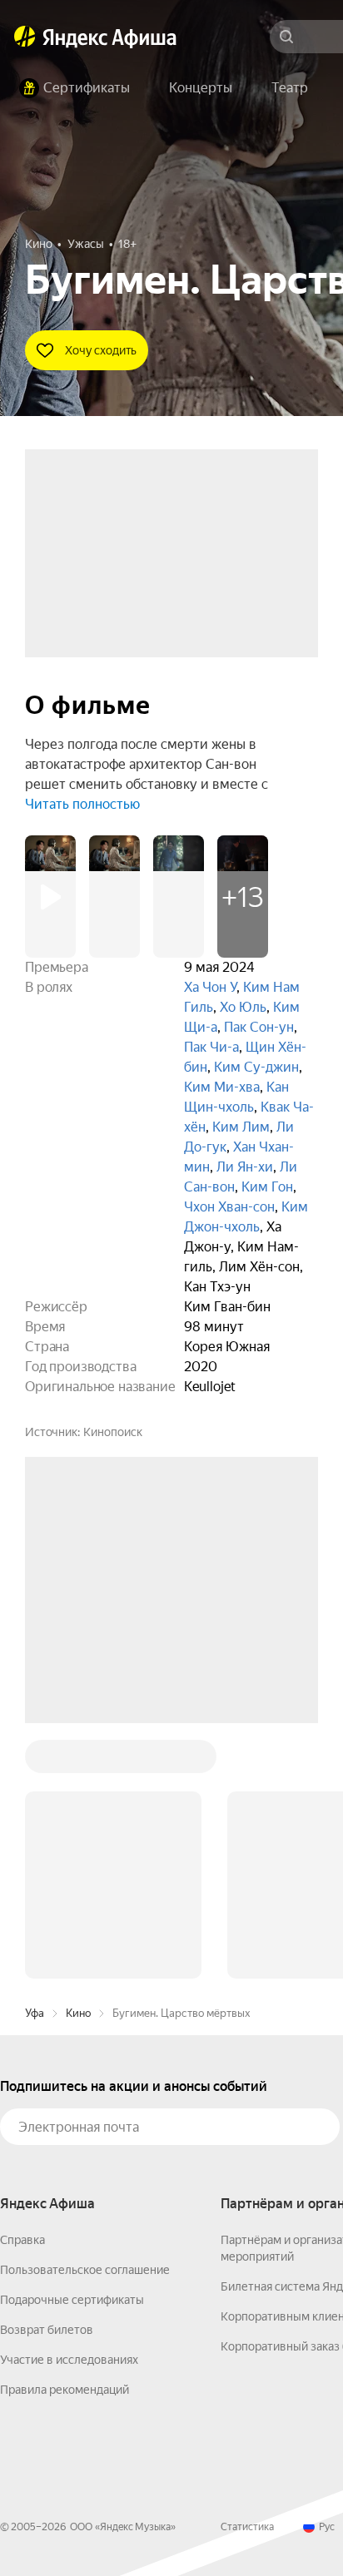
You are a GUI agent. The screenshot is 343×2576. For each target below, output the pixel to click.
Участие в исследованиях (69, 2108)
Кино (78, 1761)
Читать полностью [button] (82, 804)
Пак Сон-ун (259, 1027)
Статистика (247, 2275)
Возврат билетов (47, 2078)
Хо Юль (243, 1007)
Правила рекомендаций (65, 2138)
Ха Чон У (210, 987)
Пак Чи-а (211, 1047)
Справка (22, 1988)
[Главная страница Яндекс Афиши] (25, 37)
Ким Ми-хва (222, 1087)
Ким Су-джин (256, 1067)
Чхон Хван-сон (229, 1207)
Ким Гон (267, 1187)
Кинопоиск (113, 1432)
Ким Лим (241, 1127)
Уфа (35, 1761)
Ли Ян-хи (245, 1167)
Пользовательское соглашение (85, 2018)
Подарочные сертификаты (72, 2048)
